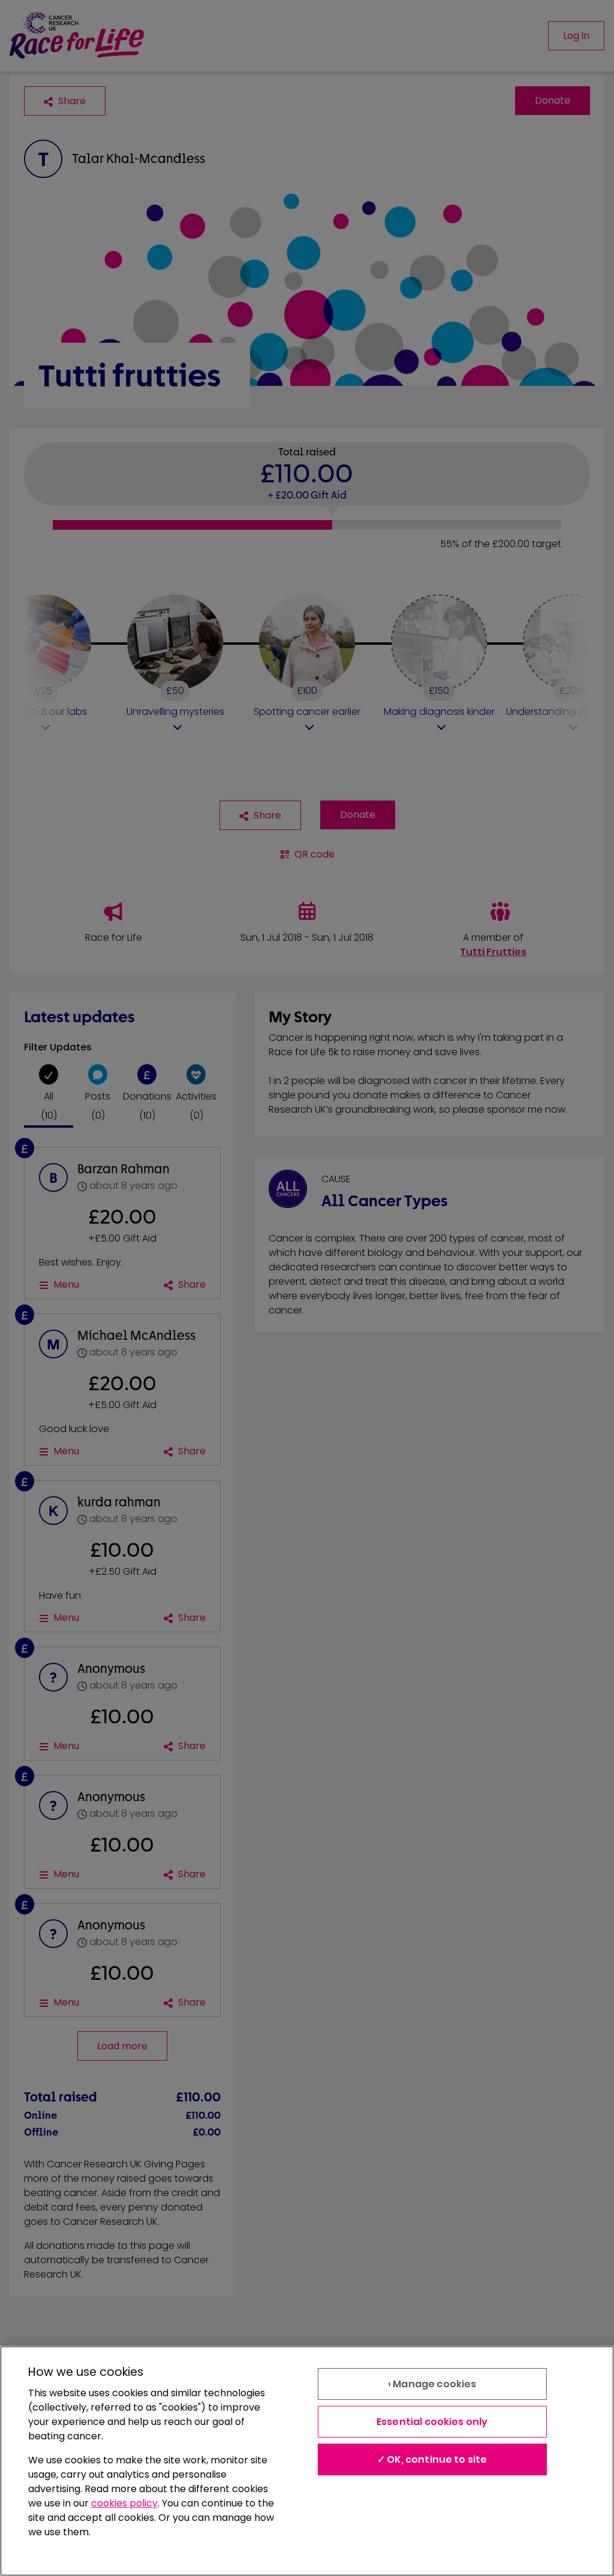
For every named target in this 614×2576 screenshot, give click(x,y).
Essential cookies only (432, 2422)
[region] (307, 2461)
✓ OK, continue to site (432, 2459)
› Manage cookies (432, 2384)
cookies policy (124, 2503)
